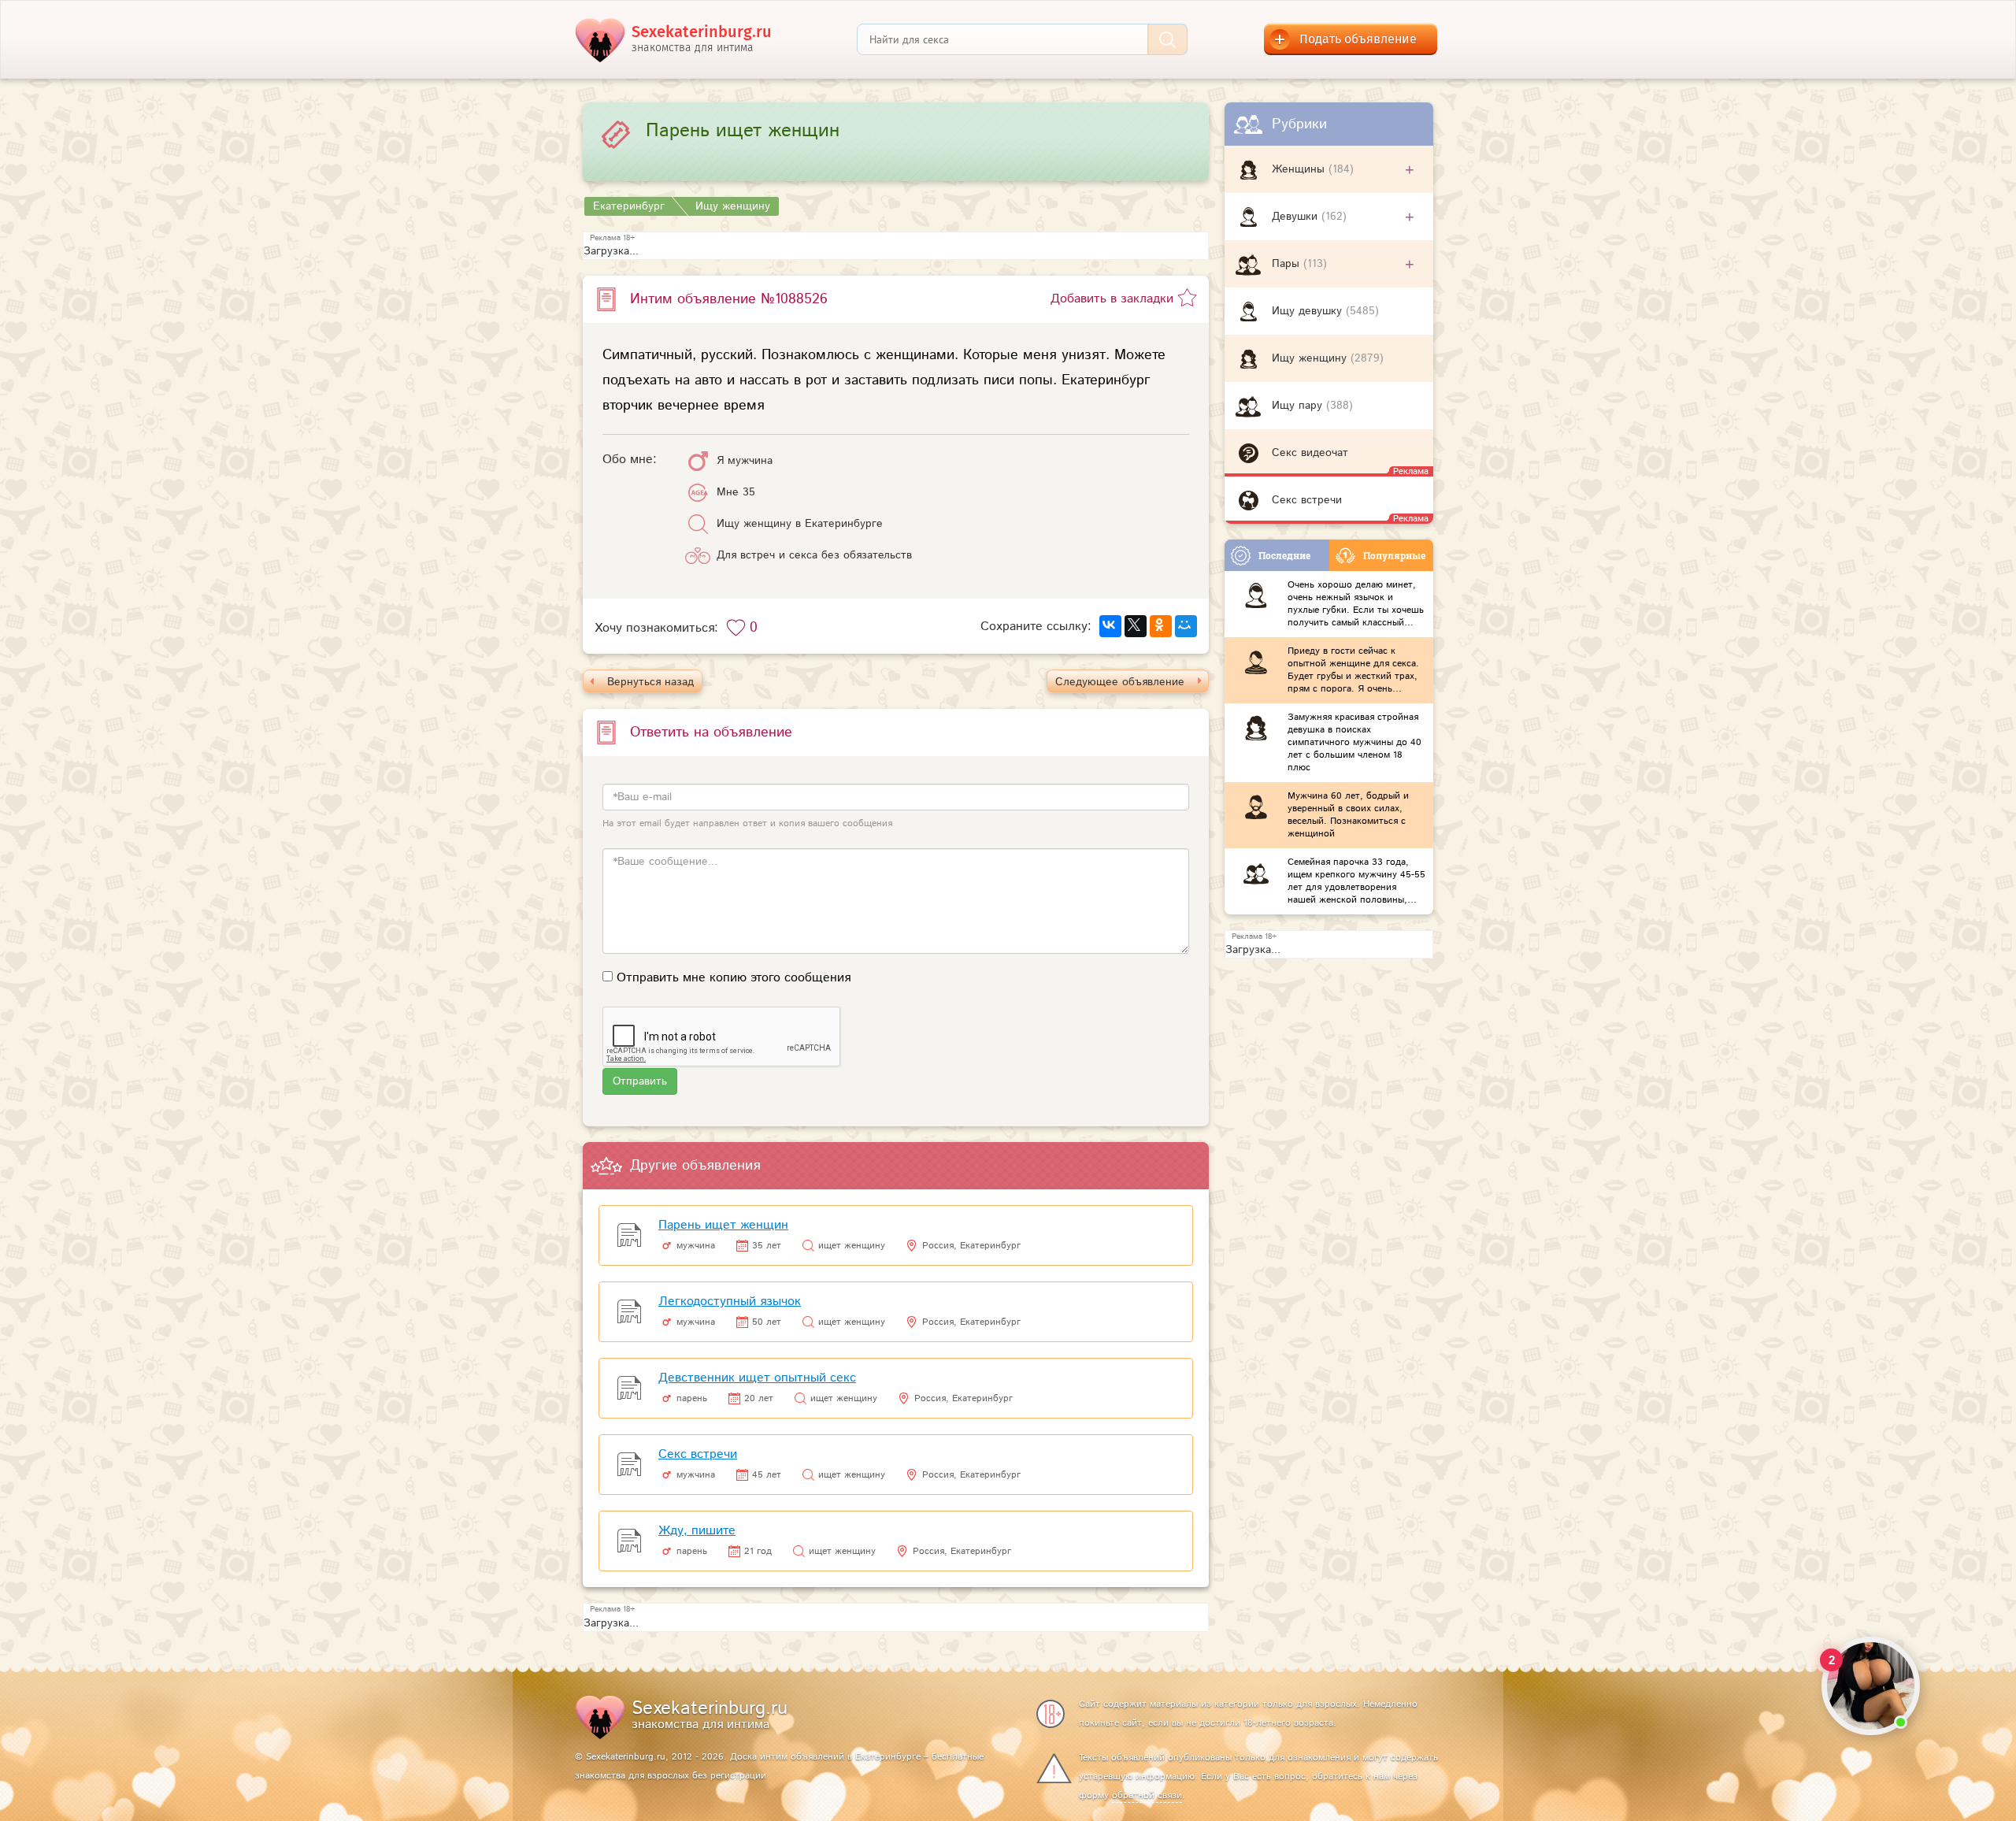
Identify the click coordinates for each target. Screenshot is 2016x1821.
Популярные (1394, 555)
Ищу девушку (1309, 311)
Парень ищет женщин (723, 1225)
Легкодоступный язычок (730, 1302)
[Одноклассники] (1161, 626)
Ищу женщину (1311, 358)
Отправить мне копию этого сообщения (734, 978)
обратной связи (1147, 1795)
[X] (1136, 626)
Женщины (1300, 169)
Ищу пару (1299, 406)
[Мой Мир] (1186, 626)
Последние (1284, 555)
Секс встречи (698, 1454)
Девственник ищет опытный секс (757, 1378)
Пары (1288, 264)
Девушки (1297, 217)
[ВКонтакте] (1110, 626)
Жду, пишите (697, 1531)
